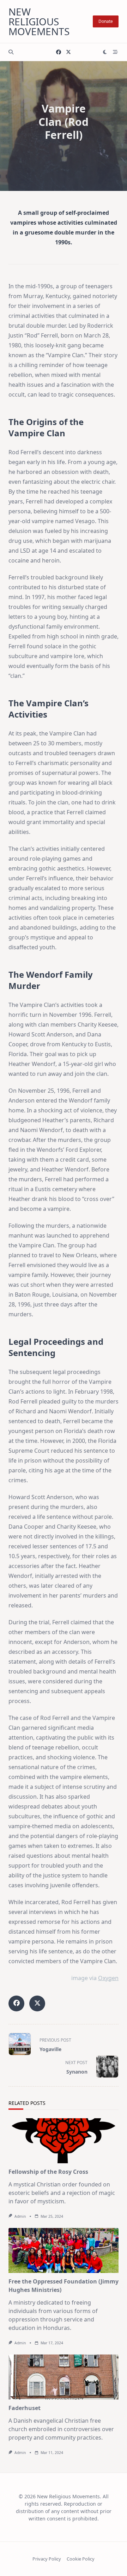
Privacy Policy (47, 2559)
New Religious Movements (39, 21)
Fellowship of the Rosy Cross (48, 2172)
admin (20, 2216)
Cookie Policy (81, 2559)
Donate (106, 21)
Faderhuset (25, 2408)
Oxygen (108, 1978)
